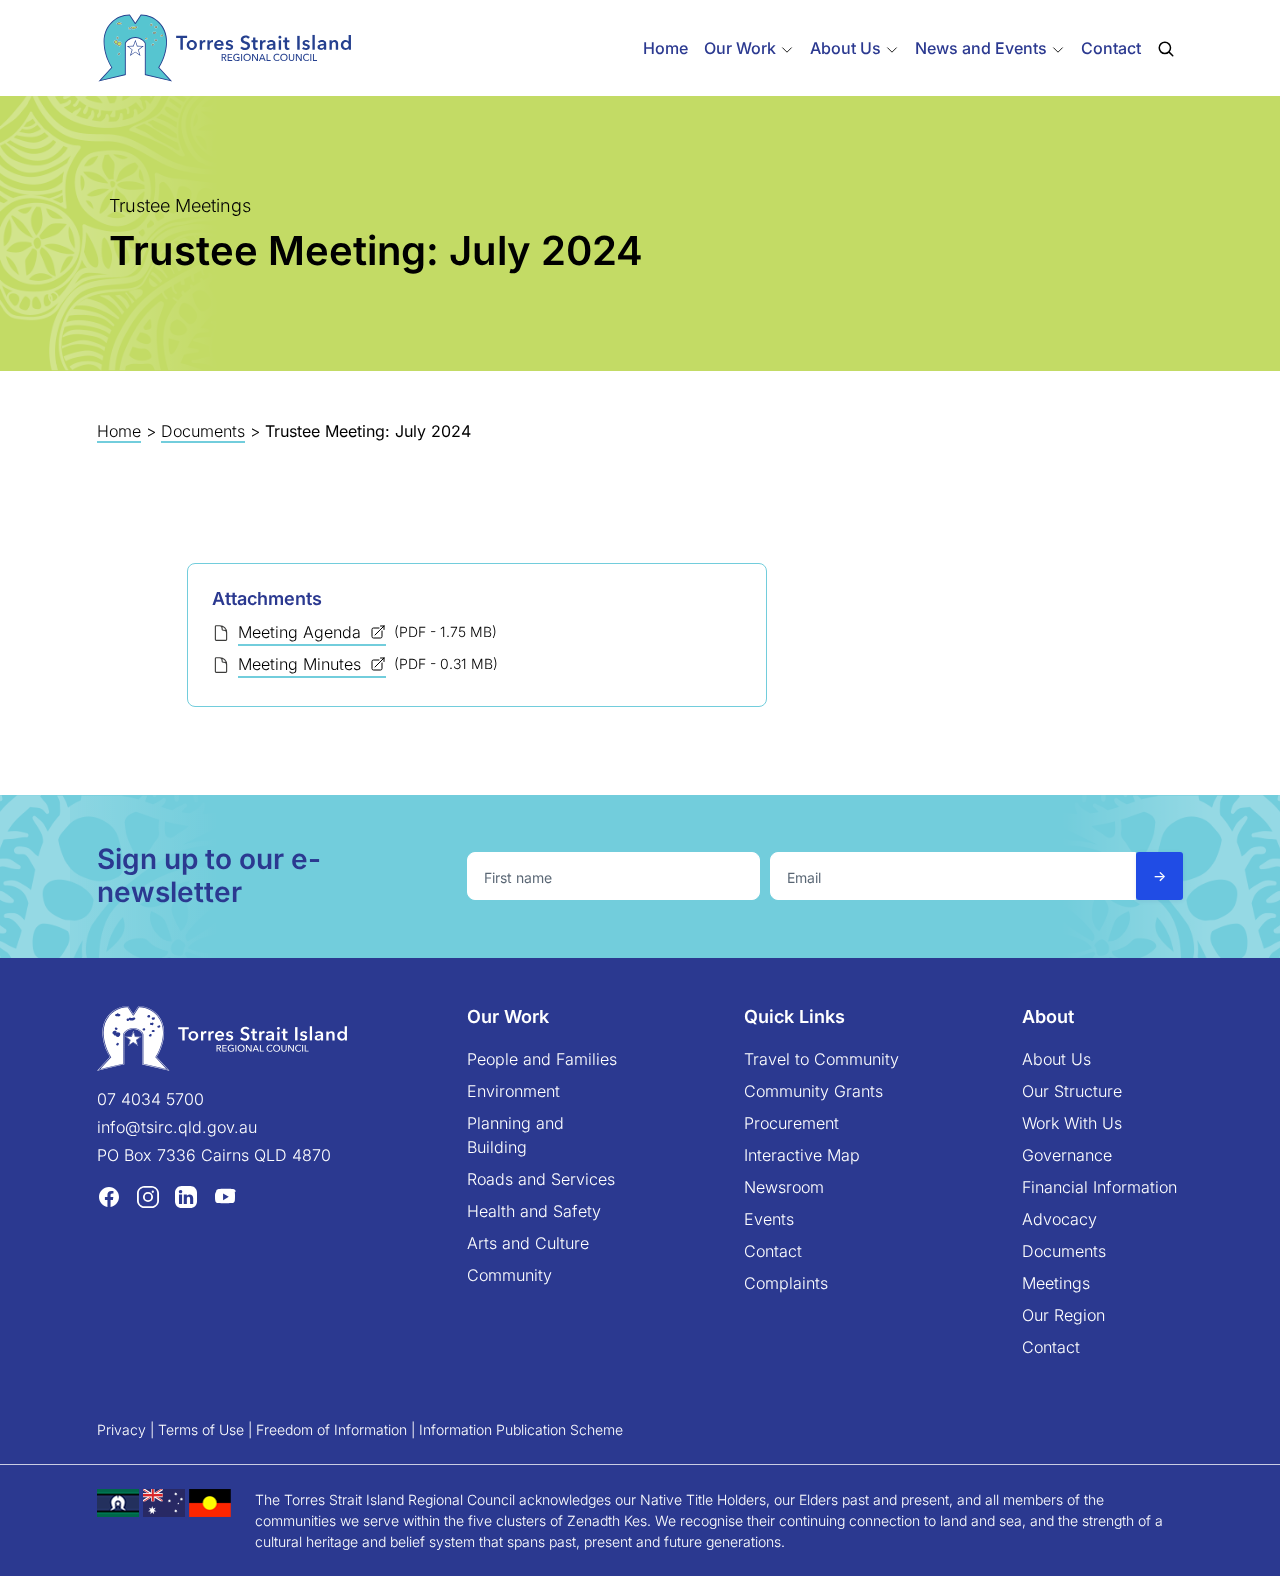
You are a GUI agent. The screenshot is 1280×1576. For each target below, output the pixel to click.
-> (1159, 875)
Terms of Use (201, 1429)
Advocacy (1059, 1219)
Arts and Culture (528, 1243)
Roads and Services (541, 1179)
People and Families (542, 1059)
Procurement (791, 1123)
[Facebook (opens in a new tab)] (109, 1196)
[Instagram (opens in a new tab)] (148, 1196)
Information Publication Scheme (521, 1429)
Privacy (121, 1429)
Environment (513, 1091)
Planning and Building (515, 1135)
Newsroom (784, 1187)
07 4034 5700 (150, 1099)
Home (665, 48)
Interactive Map (802, 1155)
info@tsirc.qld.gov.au (177, 1127)
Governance (1067, 1155)
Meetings (1056, 1283)
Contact (1111, 48)
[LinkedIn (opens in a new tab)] (186, 1196)
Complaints (786, 1283)
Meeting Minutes (302, 664)
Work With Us (1072, 1123)
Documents (203, 431)
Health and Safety (534, 1211)
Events (769, 1219)
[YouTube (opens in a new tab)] (225, 1196)
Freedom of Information (331, 1429)
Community (509, 1275)
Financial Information (1099, 1187)
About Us (1056, 1059)
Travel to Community (821, 1059)
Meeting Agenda (302, 632)
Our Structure (1072, 1091)
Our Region (1063, 1315)
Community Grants (813, 1091)
